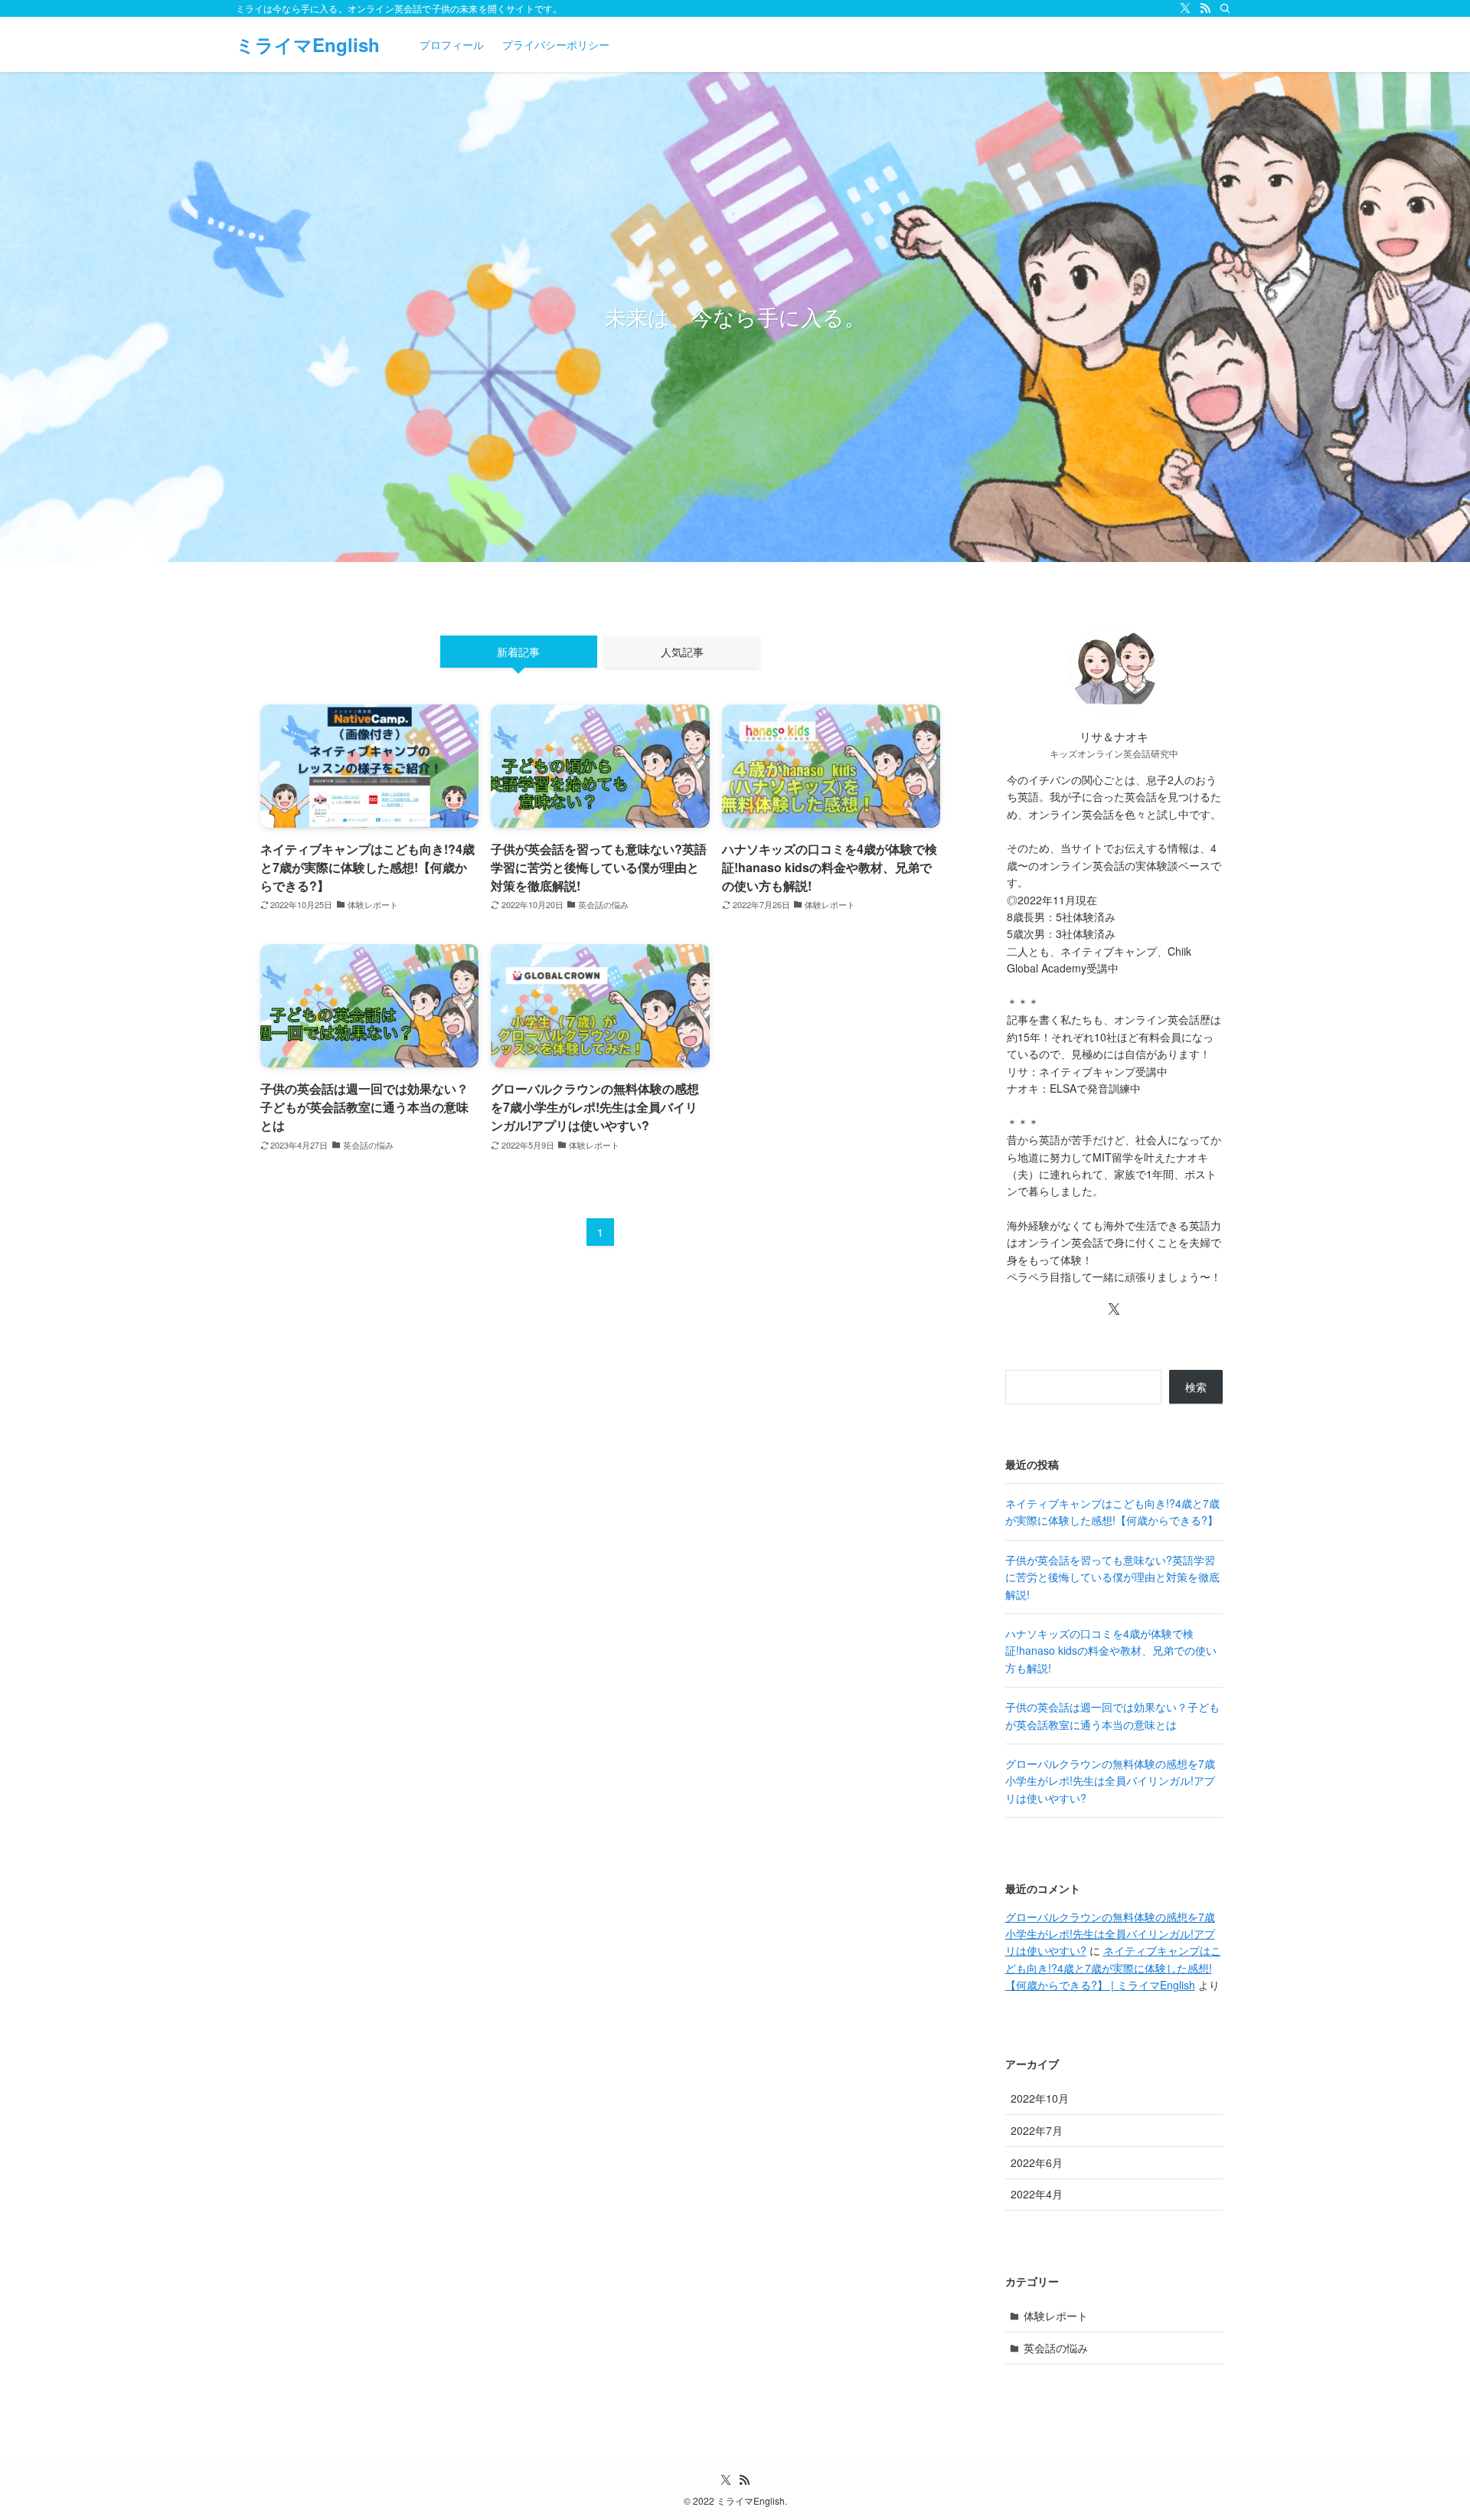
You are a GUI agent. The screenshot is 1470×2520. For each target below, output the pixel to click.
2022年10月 (1040, 2098)
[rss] (1205, 8)
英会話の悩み (1056, 2348)
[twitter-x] (1185, 8)
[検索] (1225, 8)
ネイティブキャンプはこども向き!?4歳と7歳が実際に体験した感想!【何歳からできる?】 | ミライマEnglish (1113, 1968)
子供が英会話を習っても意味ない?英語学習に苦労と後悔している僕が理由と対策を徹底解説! (1112, 1577)
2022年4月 (1037, 2194)
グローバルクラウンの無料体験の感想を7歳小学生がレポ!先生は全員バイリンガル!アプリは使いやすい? (1110, 1781)
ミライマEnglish (308, 44)
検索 (1196, 1387)
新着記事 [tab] (518, 652)
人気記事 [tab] (682, 652)
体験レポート (1056, 2316)
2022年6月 (1037, 2162)
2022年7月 (1037, 2130)
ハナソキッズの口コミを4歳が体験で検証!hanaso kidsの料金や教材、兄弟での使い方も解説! (1111, 1651)
